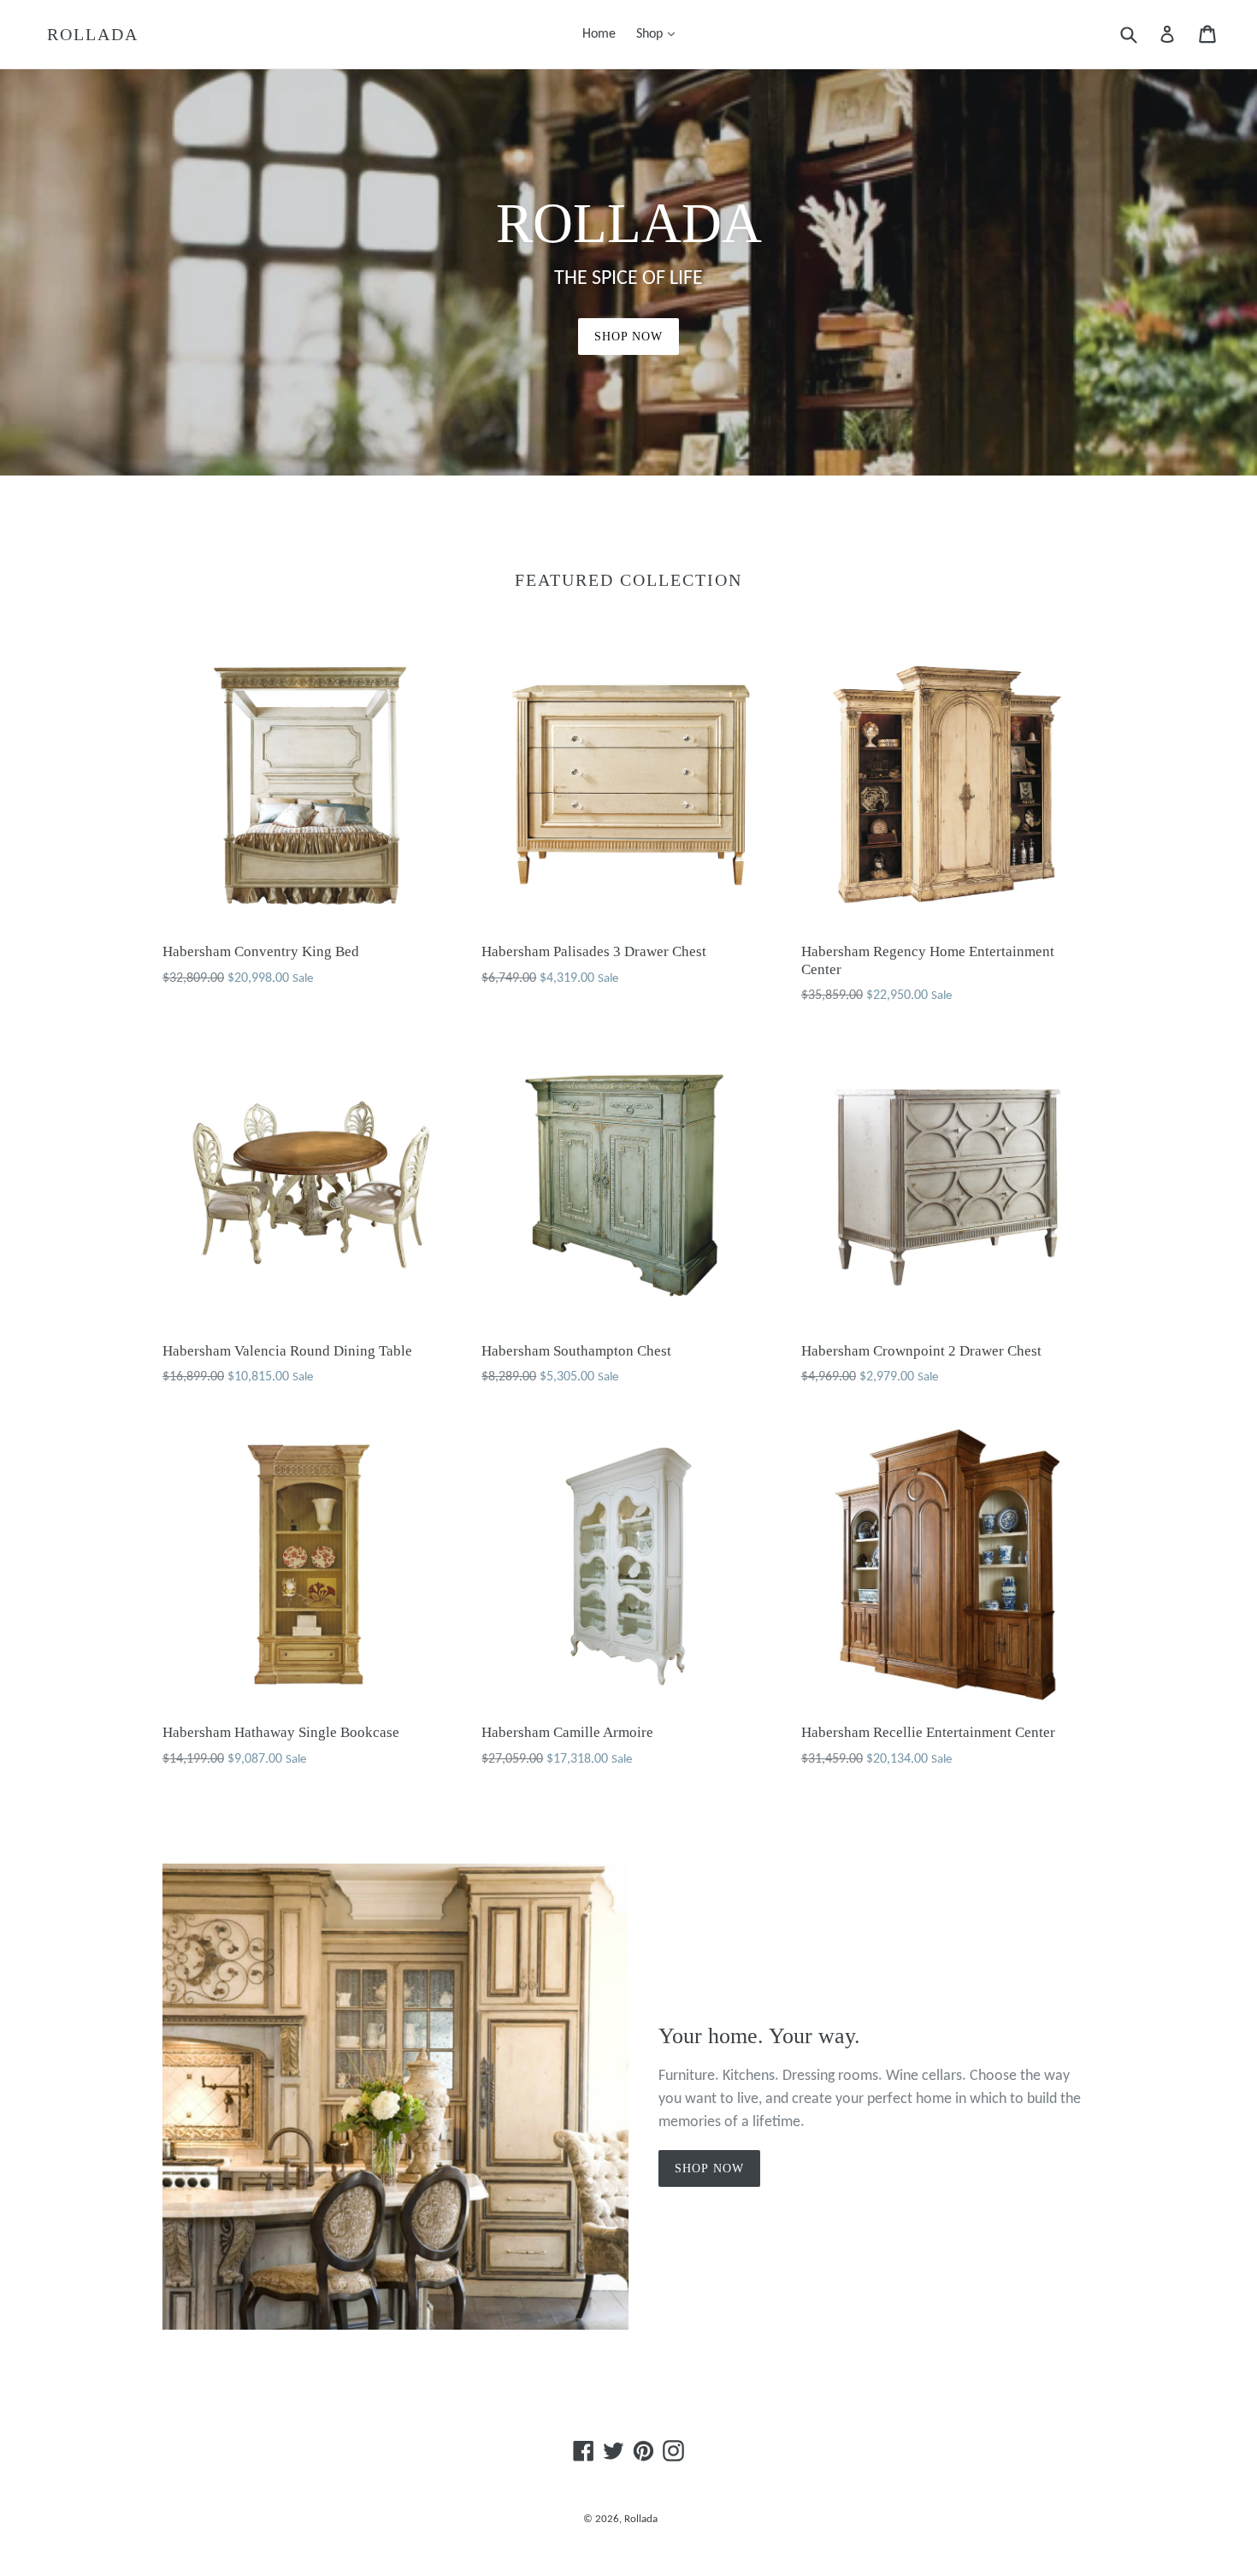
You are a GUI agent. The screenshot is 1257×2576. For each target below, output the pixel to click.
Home (599, 34)
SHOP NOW (629, 337)
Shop (660, 34)
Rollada (93, 34)
